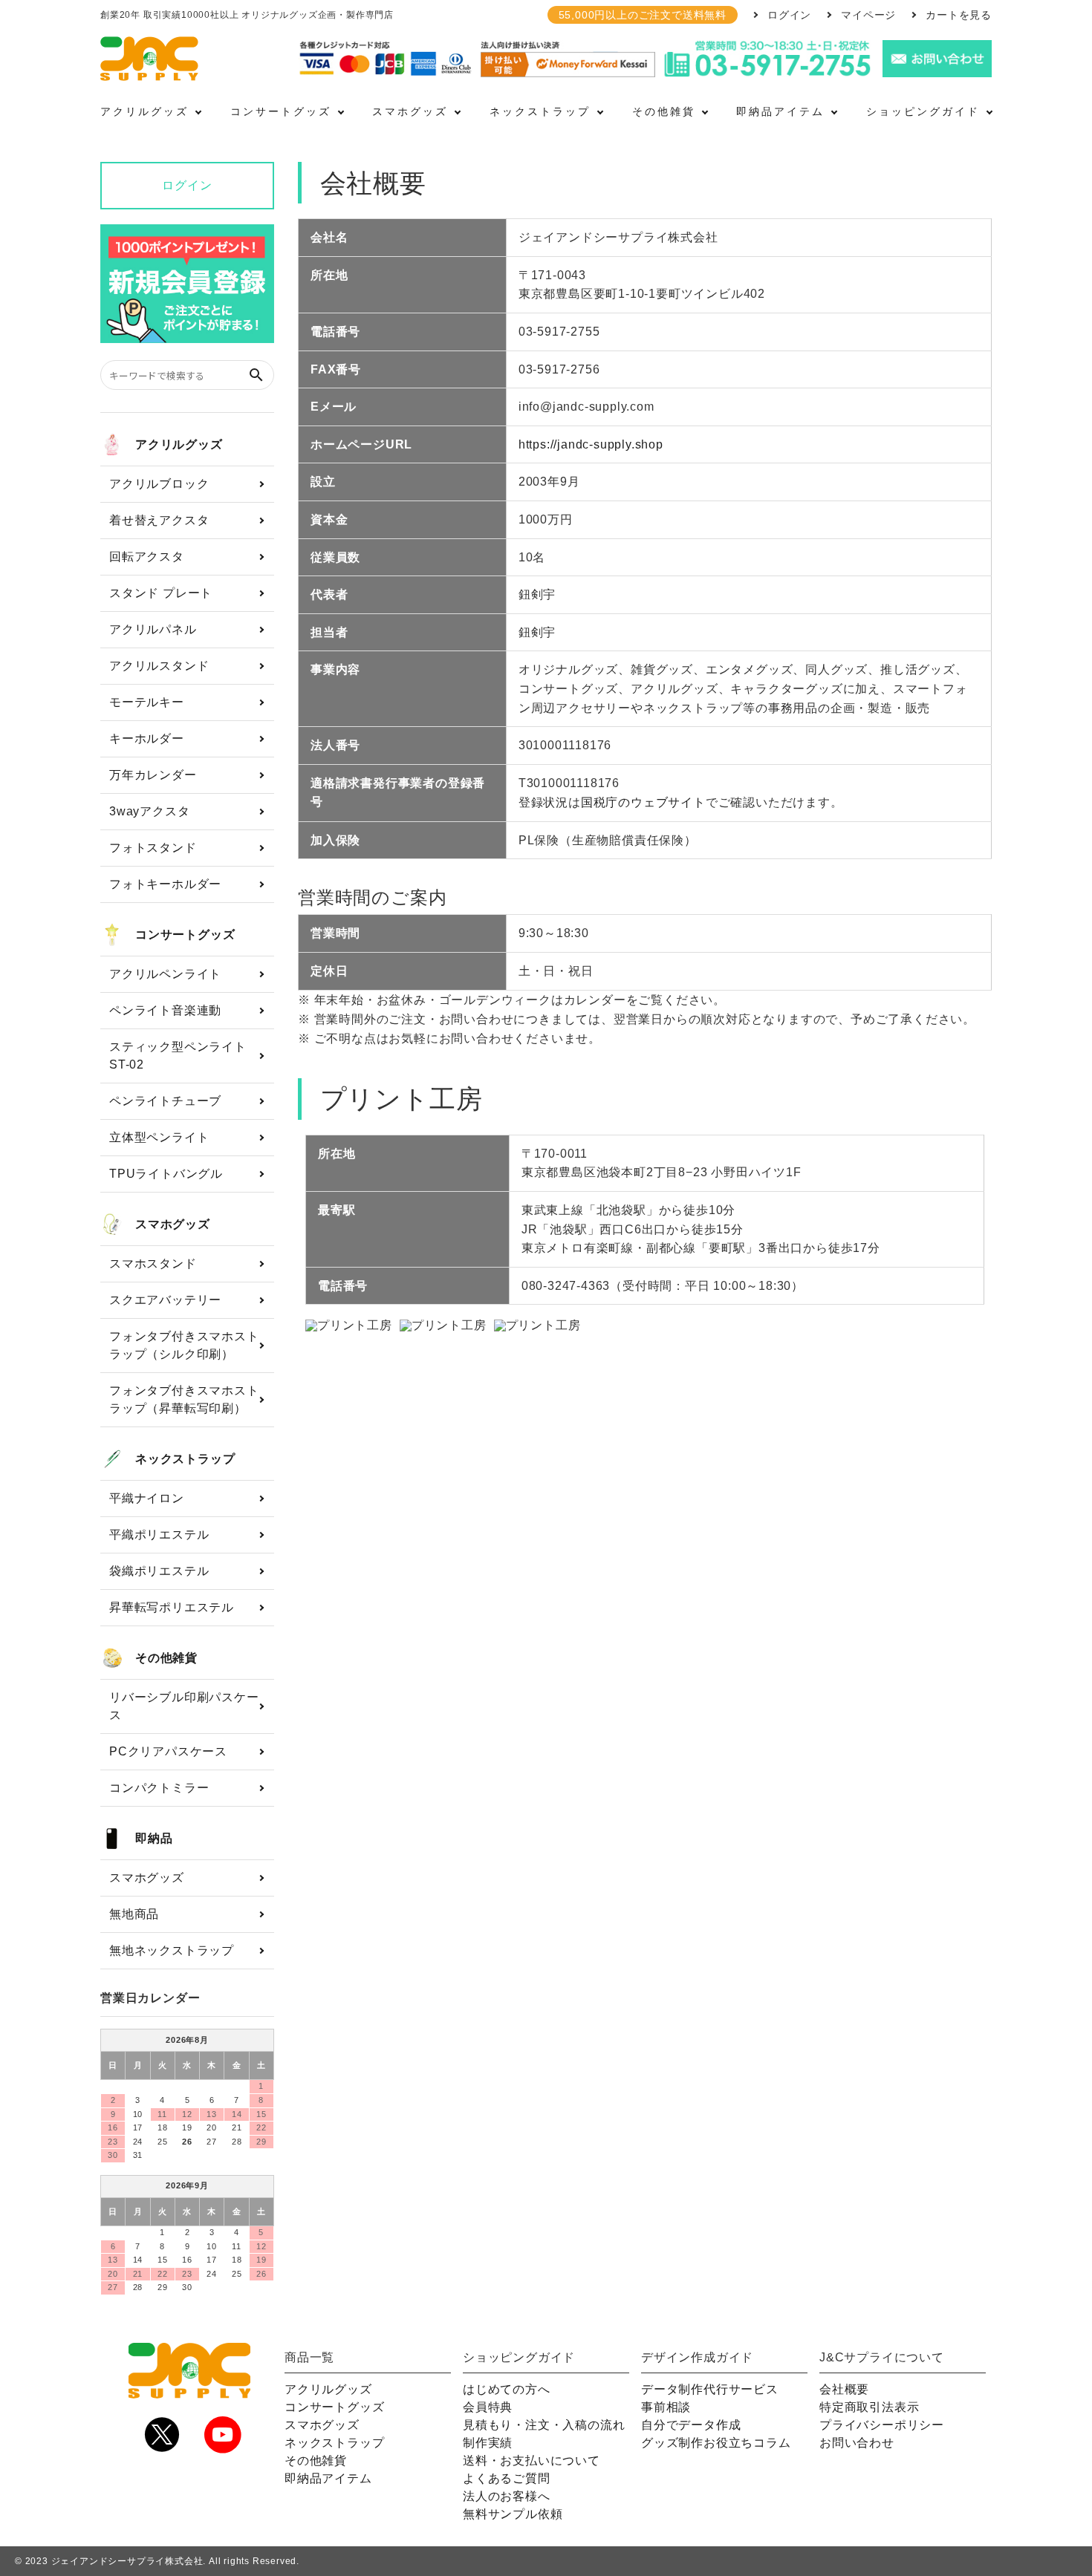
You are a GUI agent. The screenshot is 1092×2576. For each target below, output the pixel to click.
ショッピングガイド (923, 111)
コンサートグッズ (281, 111)
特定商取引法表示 (869, 2407)
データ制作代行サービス (710, 2389)
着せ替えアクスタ (159, 520)
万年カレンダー (153, 775)
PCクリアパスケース (168, 1751)
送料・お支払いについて (532, 2461)
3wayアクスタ (149, 811)
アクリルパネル (153, 629)
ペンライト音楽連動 (165, 1010)
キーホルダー (147, 738)
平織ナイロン (147, 1498)
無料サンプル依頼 (513, 2514)
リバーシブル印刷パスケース (184, 1706)
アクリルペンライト (165, 974)
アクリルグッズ (144, 111)
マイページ (868, 15)
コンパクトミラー (159, 1788)
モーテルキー (147, 702)
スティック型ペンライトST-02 (178, 1056)
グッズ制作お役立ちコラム (716, 2443)
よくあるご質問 (507, 2478)
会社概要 (844, 2389)
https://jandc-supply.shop (591, 444)
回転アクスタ (147, 557)
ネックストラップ (540, 111)
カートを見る (959, 15)
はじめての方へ (507, 2389)
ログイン (789, 15)
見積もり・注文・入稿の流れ (544, 2425)
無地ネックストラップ (172, 1950)
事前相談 (666, 2407)
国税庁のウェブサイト (643, 802)
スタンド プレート (161, 593)
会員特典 (488, 2407)
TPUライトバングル (166, 1174)
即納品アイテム (780, 111)
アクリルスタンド (159, 666)
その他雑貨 (664, 111)
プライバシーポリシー (882, 2425)
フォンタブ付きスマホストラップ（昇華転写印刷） (184, 1399)
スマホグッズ (410, 111)
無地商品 (134, 1914)
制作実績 (488, 2443)
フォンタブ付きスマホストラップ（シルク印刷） (184, 1345)
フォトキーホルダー (165, 884)
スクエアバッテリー (165, 1300)
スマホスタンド (153, 1263)
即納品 (154, 1838)
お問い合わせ (857, 2443)
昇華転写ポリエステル (172, 1607)
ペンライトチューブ (165, 1101)
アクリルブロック (159, 484)
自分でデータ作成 (691, 2425)
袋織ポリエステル (159, 1571)
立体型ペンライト (159, 1137)
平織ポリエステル (159, 1535)
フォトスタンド (153, 848)
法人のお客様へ (507, 2496)
